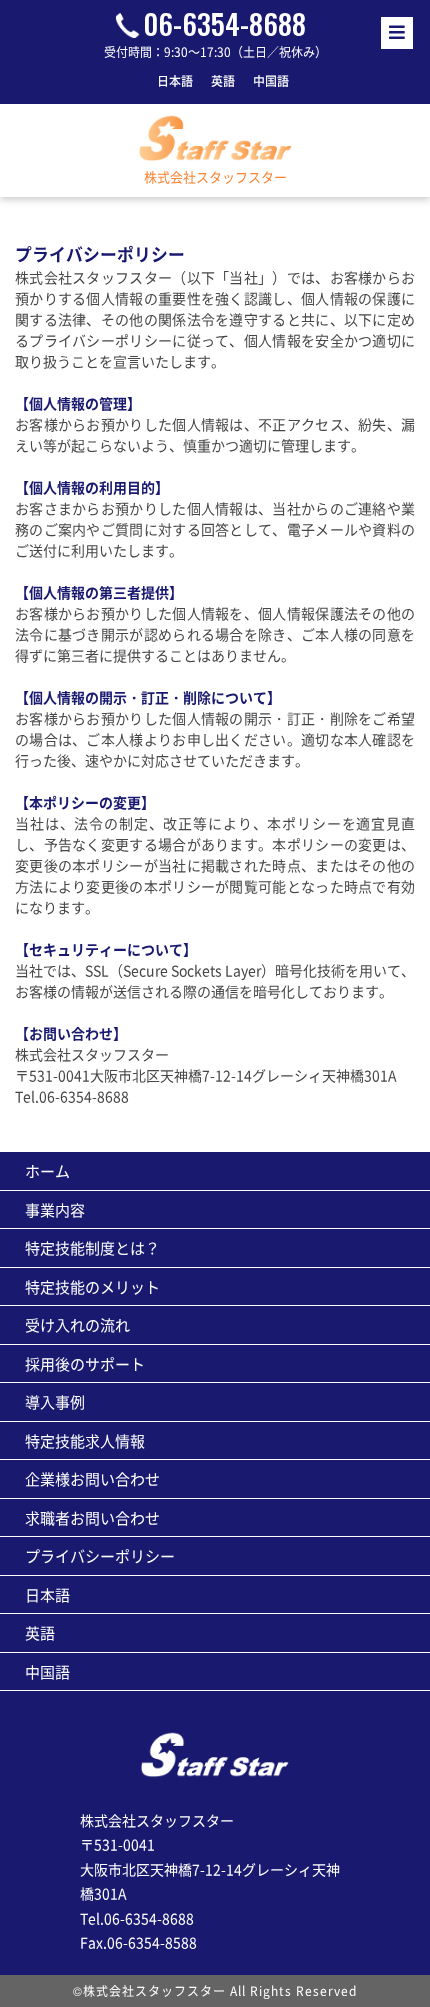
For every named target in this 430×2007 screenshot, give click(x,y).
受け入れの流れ (77, 1324)
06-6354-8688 (224, 24)
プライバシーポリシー (100, 1555)
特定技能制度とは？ (92, 1247)
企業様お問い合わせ (92, 1478)
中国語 (271, 80)
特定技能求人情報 (85, 1440)
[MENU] (397, 33)
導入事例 (55, 1401)
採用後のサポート (85, 1363)
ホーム (47, 1170)
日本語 (175, 80)
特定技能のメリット (92, 1286)
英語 (223, 80)
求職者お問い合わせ (92, 1517)
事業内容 (55, 1209)
